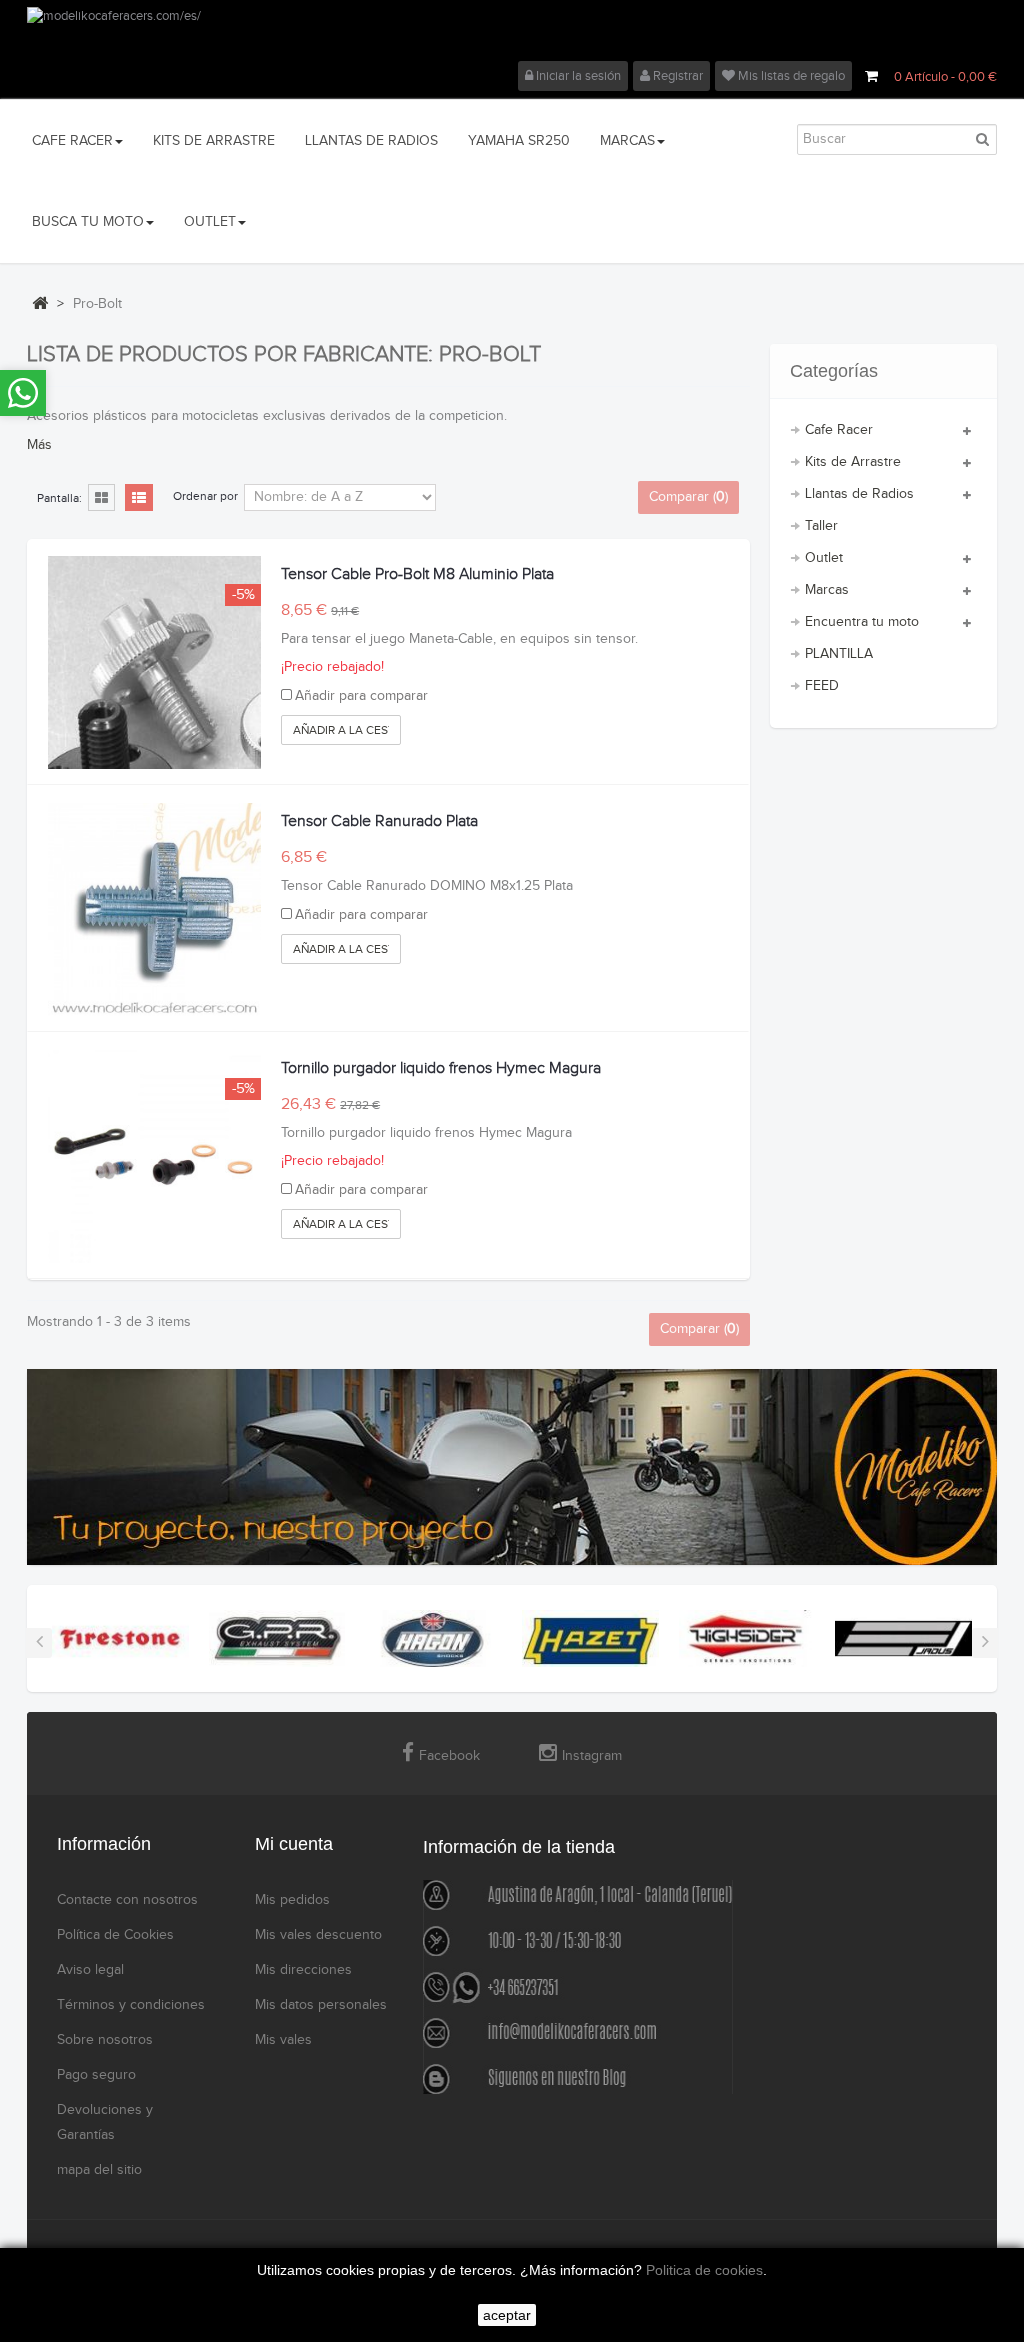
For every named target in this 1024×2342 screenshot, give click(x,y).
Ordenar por (205, 496)
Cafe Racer (839, 430)
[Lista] (139, 499)
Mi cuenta (294, 1844)
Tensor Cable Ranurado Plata (379, 821)
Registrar (676, 76)
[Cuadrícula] (101, 499)
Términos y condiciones (131, 2005)
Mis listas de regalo (790, 76)
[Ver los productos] (120, 1638)
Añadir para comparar (361, 696)
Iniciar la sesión (577, 76)
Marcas (827, 590)
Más (39, 445)
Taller (821, 526)
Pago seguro (96, 2075)
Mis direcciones (303, 1970)
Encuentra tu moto (862, 622)
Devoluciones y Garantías (105, 2122)
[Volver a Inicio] (40, 303)
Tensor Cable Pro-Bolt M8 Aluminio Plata (417, 574)
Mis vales (283, 2040)
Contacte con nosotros (127, 1900)
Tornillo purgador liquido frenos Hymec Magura (441, 1068)
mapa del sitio (99, 2170)
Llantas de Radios (859, 494)
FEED (822, 686)
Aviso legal (90, 1970)
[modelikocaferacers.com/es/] (512, 34)
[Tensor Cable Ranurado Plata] (154, 909)
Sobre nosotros (105, 2040)
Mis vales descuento (318, 1935)
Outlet (824, 558)
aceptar (507, 2315)
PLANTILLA (839, 654)
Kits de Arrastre (853, 462)
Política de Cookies (115, 1935)
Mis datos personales (321, 2005)
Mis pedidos (292, 1900)
